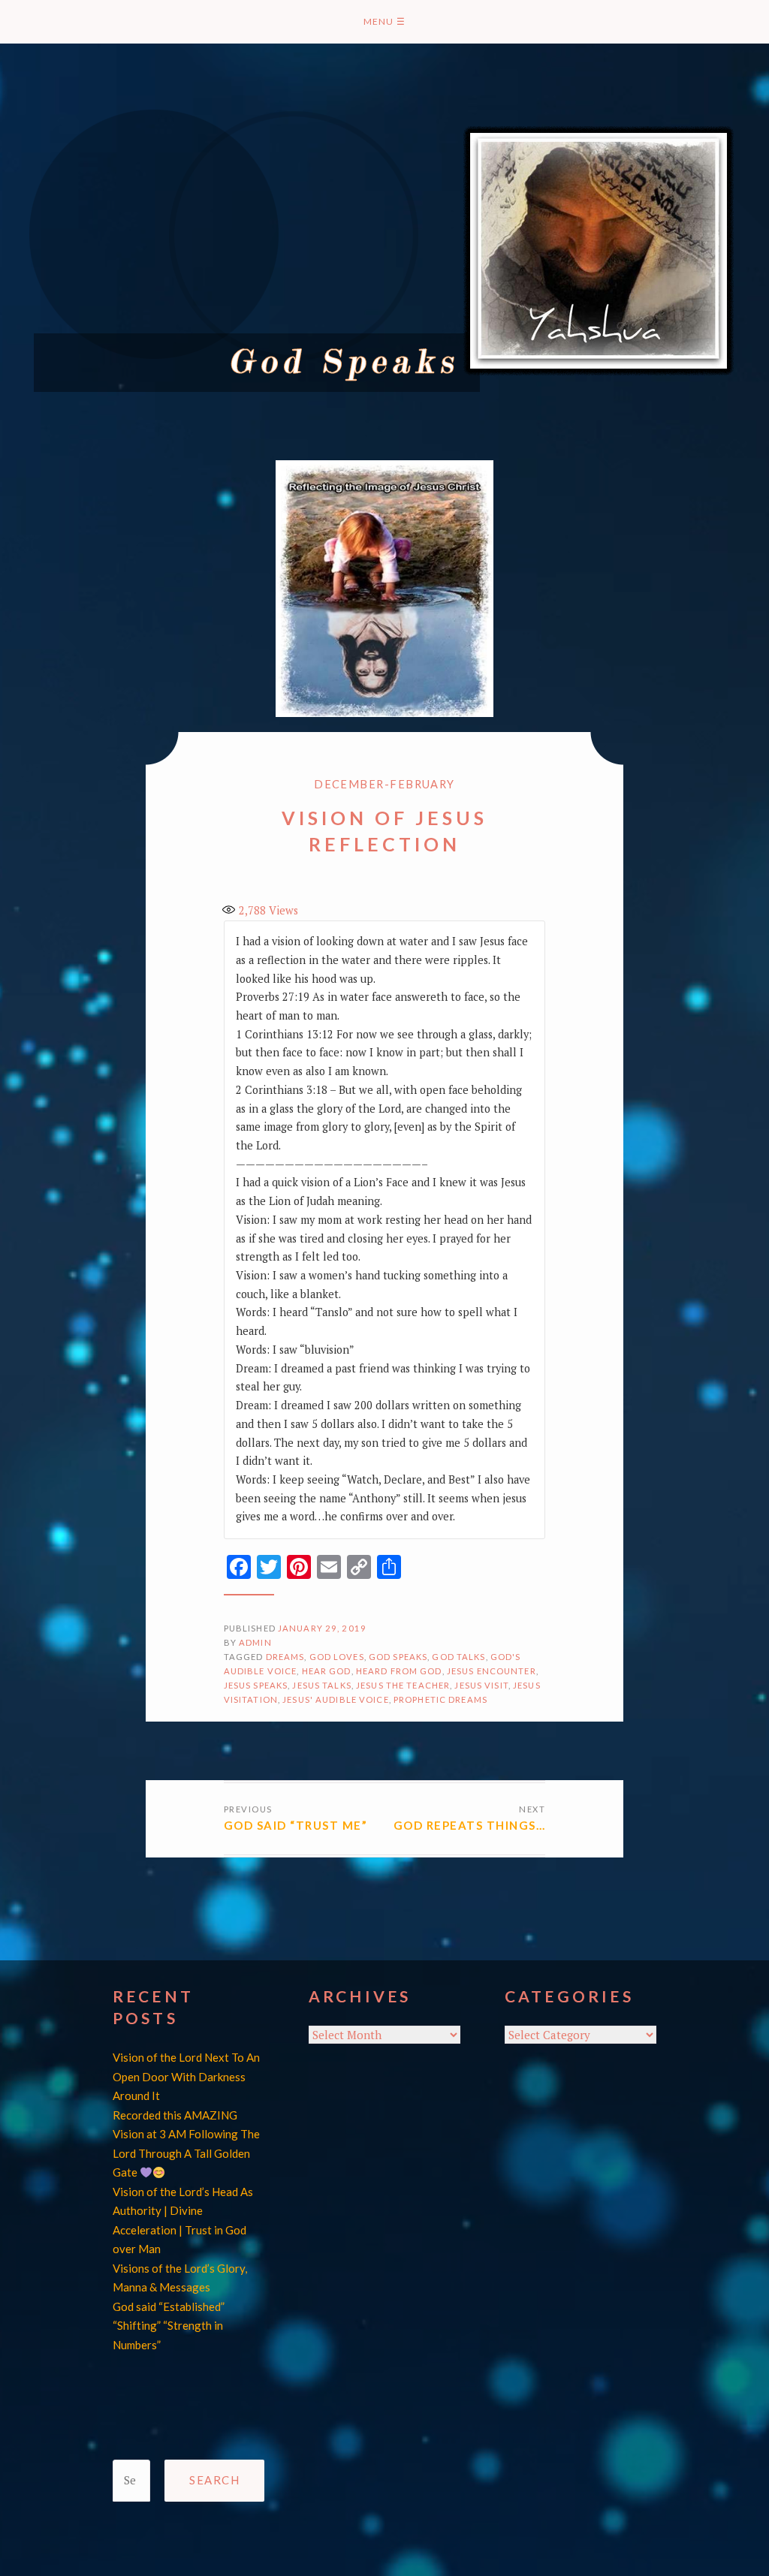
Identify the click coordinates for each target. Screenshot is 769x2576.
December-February (384, 784)
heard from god (399, 1671)
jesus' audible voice (336, 1699)
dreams (285, 1657)
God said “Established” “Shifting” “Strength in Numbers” (169, 2326)
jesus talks (321, 1685)
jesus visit (481, 1685)
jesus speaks (256, 1685)
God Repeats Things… (469, 1825)
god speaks (398, 1657)
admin (255, 1642)
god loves (337, 1657)
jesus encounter (492, 1671)
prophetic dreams (440, 1699)
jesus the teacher (403, 1685)
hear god (327, 1671)
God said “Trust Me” (296, 1825)
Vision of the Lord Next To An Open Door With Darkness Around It (186, 2076)
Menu (384, 21)
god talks (458, 1657)
